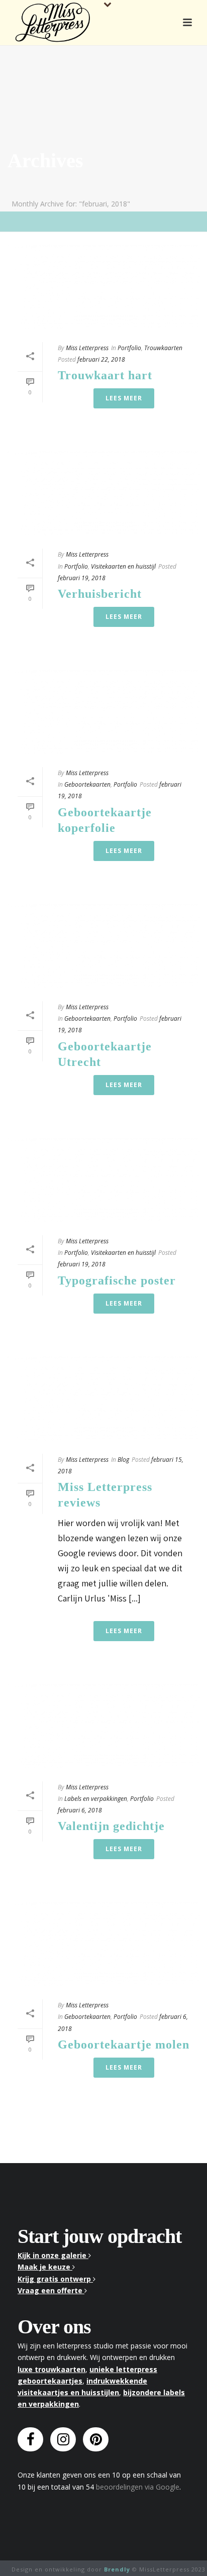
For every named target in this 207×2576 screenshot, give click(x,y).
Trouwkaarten (163, 348)
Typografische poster (117, 1280)
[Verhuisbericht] (103, 494)
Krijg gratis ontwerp (55, 2279)
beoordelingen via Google (138, 2487)
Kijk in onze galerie (53, 2255)
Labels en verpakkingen (96, 1799)
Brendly (117, 2569)
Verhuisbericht (100, 594)
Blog (123, 1460)
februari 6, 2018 (80, 1810)
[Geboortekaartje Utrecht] (103, 946)
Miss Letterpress (87, 348)
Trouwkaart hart (105, 375)
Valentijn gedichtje (111, 1826)
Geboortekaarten (87, 784)
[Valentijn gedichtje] (103, 1726)
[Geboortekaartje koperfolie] (103, 712)
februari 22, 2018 (101, 359)
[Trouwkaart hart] (103, 287)
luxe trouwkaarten (51, 2369)
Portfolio (129, 348)
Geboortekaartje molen (124, 2045)
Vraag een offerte (51, 2290)
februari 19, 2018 (82, 578)
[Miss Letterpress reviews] (103, 1399)
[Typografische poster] (103, 1180)
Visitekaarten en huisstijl (123, 566)
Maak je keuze (45, 2267)
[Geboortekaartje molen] (103, 1944)
